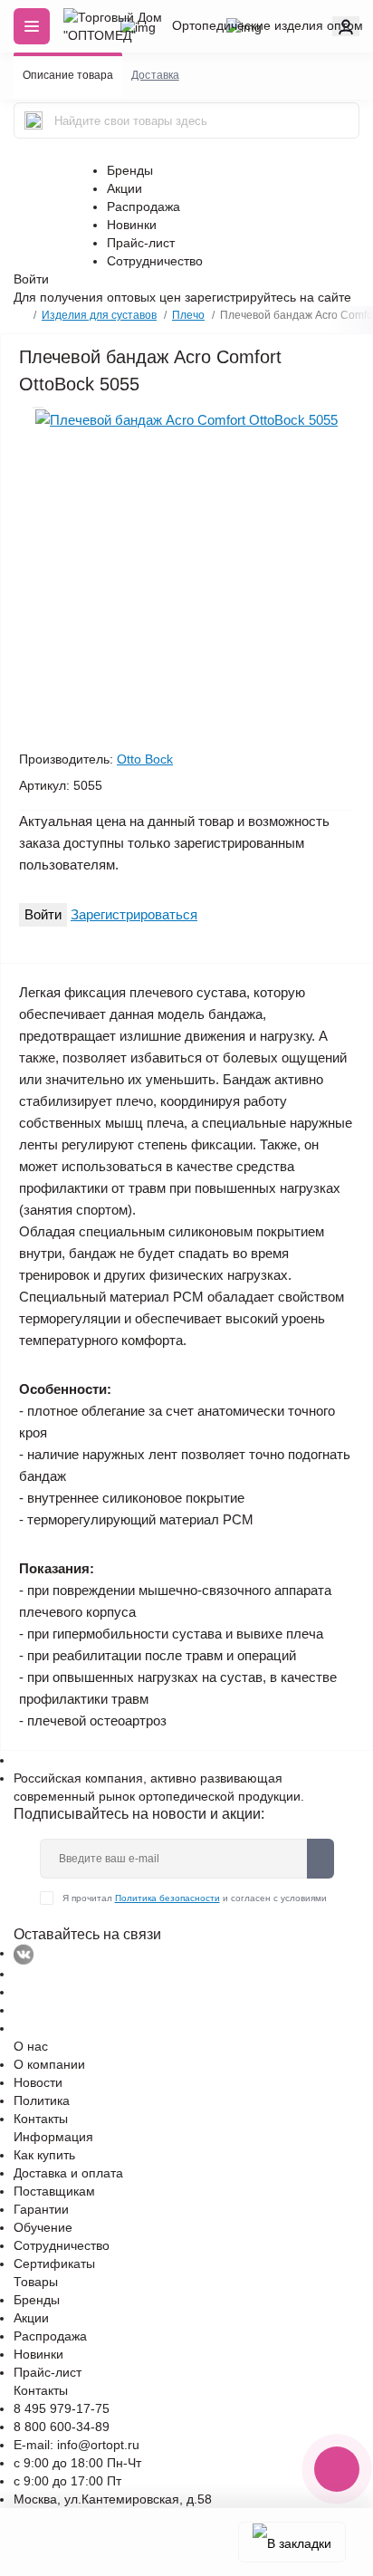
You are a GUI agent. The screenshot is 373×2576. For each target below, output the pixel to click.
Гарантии (41, 2209)
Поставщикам (54, 2191)
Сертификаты (54, 2264)
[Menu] (32, 26)
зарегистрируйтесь (240, 297)
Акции (124, 188)
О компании (49, 2064)
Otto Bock (145, 759)
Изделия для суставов (99, 315)
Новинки (132, 225)
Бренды (130, 170)
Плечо (188, 315)
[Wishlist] (38, 408)
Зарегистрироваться (134, 914)
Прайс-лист (141, 243)
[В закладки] (292, 2542)
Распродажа (143, 207)
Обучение (43, 2227)
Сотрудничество (155, 261)
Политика (42, 2100)
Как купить (44, 2155)
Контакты (41, 2119)
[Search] (33, 120)
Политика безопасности (167, 1898)
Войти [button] (31, 279)
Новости (38, 2082)
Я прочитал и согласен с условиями (195, 1898)
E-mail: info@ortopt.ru (77, 2445)
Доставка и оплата (68, 2173)
